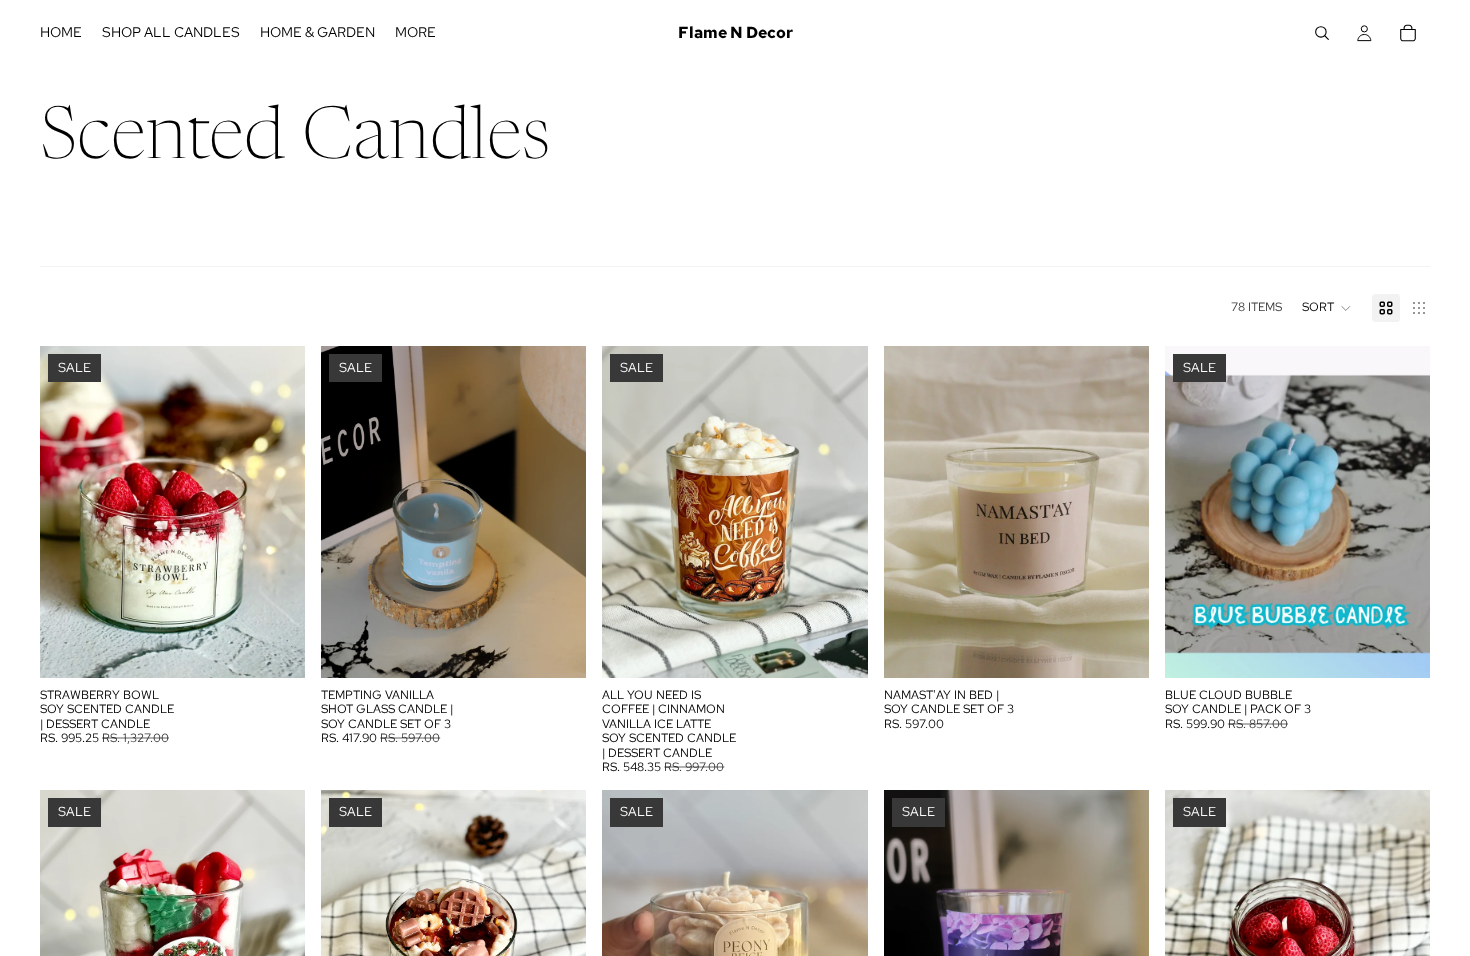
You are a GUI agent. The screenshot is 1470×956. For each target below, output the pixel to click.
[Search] (1322, 33)
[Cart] (1408, 33)
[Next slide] (275, 512)
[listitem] (415, 33)
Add (291, 647)
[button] (1327, 308)
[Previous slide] (70, 512)
